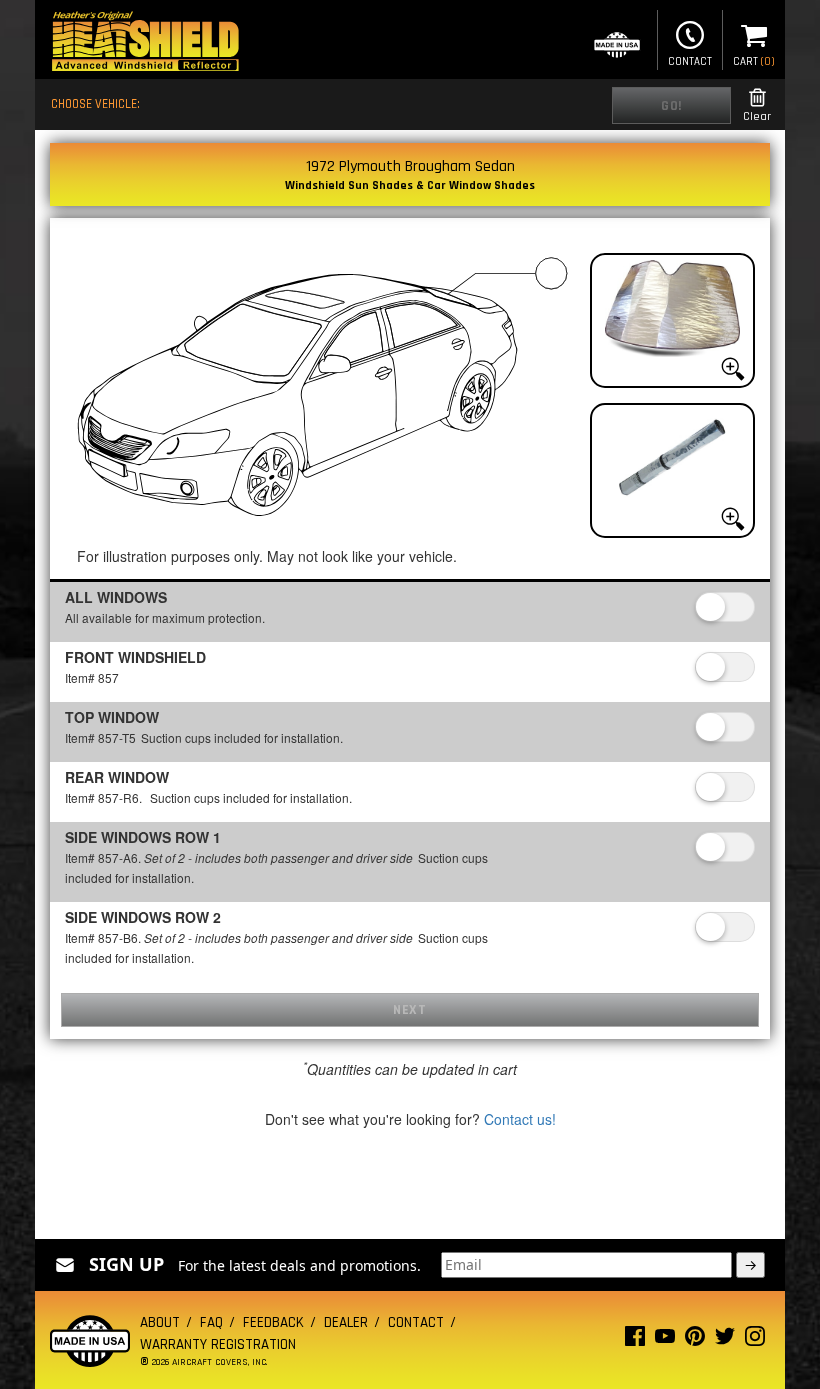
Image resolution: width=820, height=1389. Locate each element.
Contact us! (520, 1119)
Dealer (346, 1322)
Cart (754, 62)
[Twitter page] (725, 1340)
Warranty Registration (218, 1344)
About (160, 1322)
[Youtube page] (665, 1340)
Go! (671, 106)
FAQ (211, 1322)
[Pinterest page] (695, 1340)
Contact (690, 62)
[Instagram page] (755, 1340)
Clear (757, 116)
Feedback (273, 1322)
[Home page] (145, 43)
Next (409, 1010)
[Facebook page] (635, 1340)
